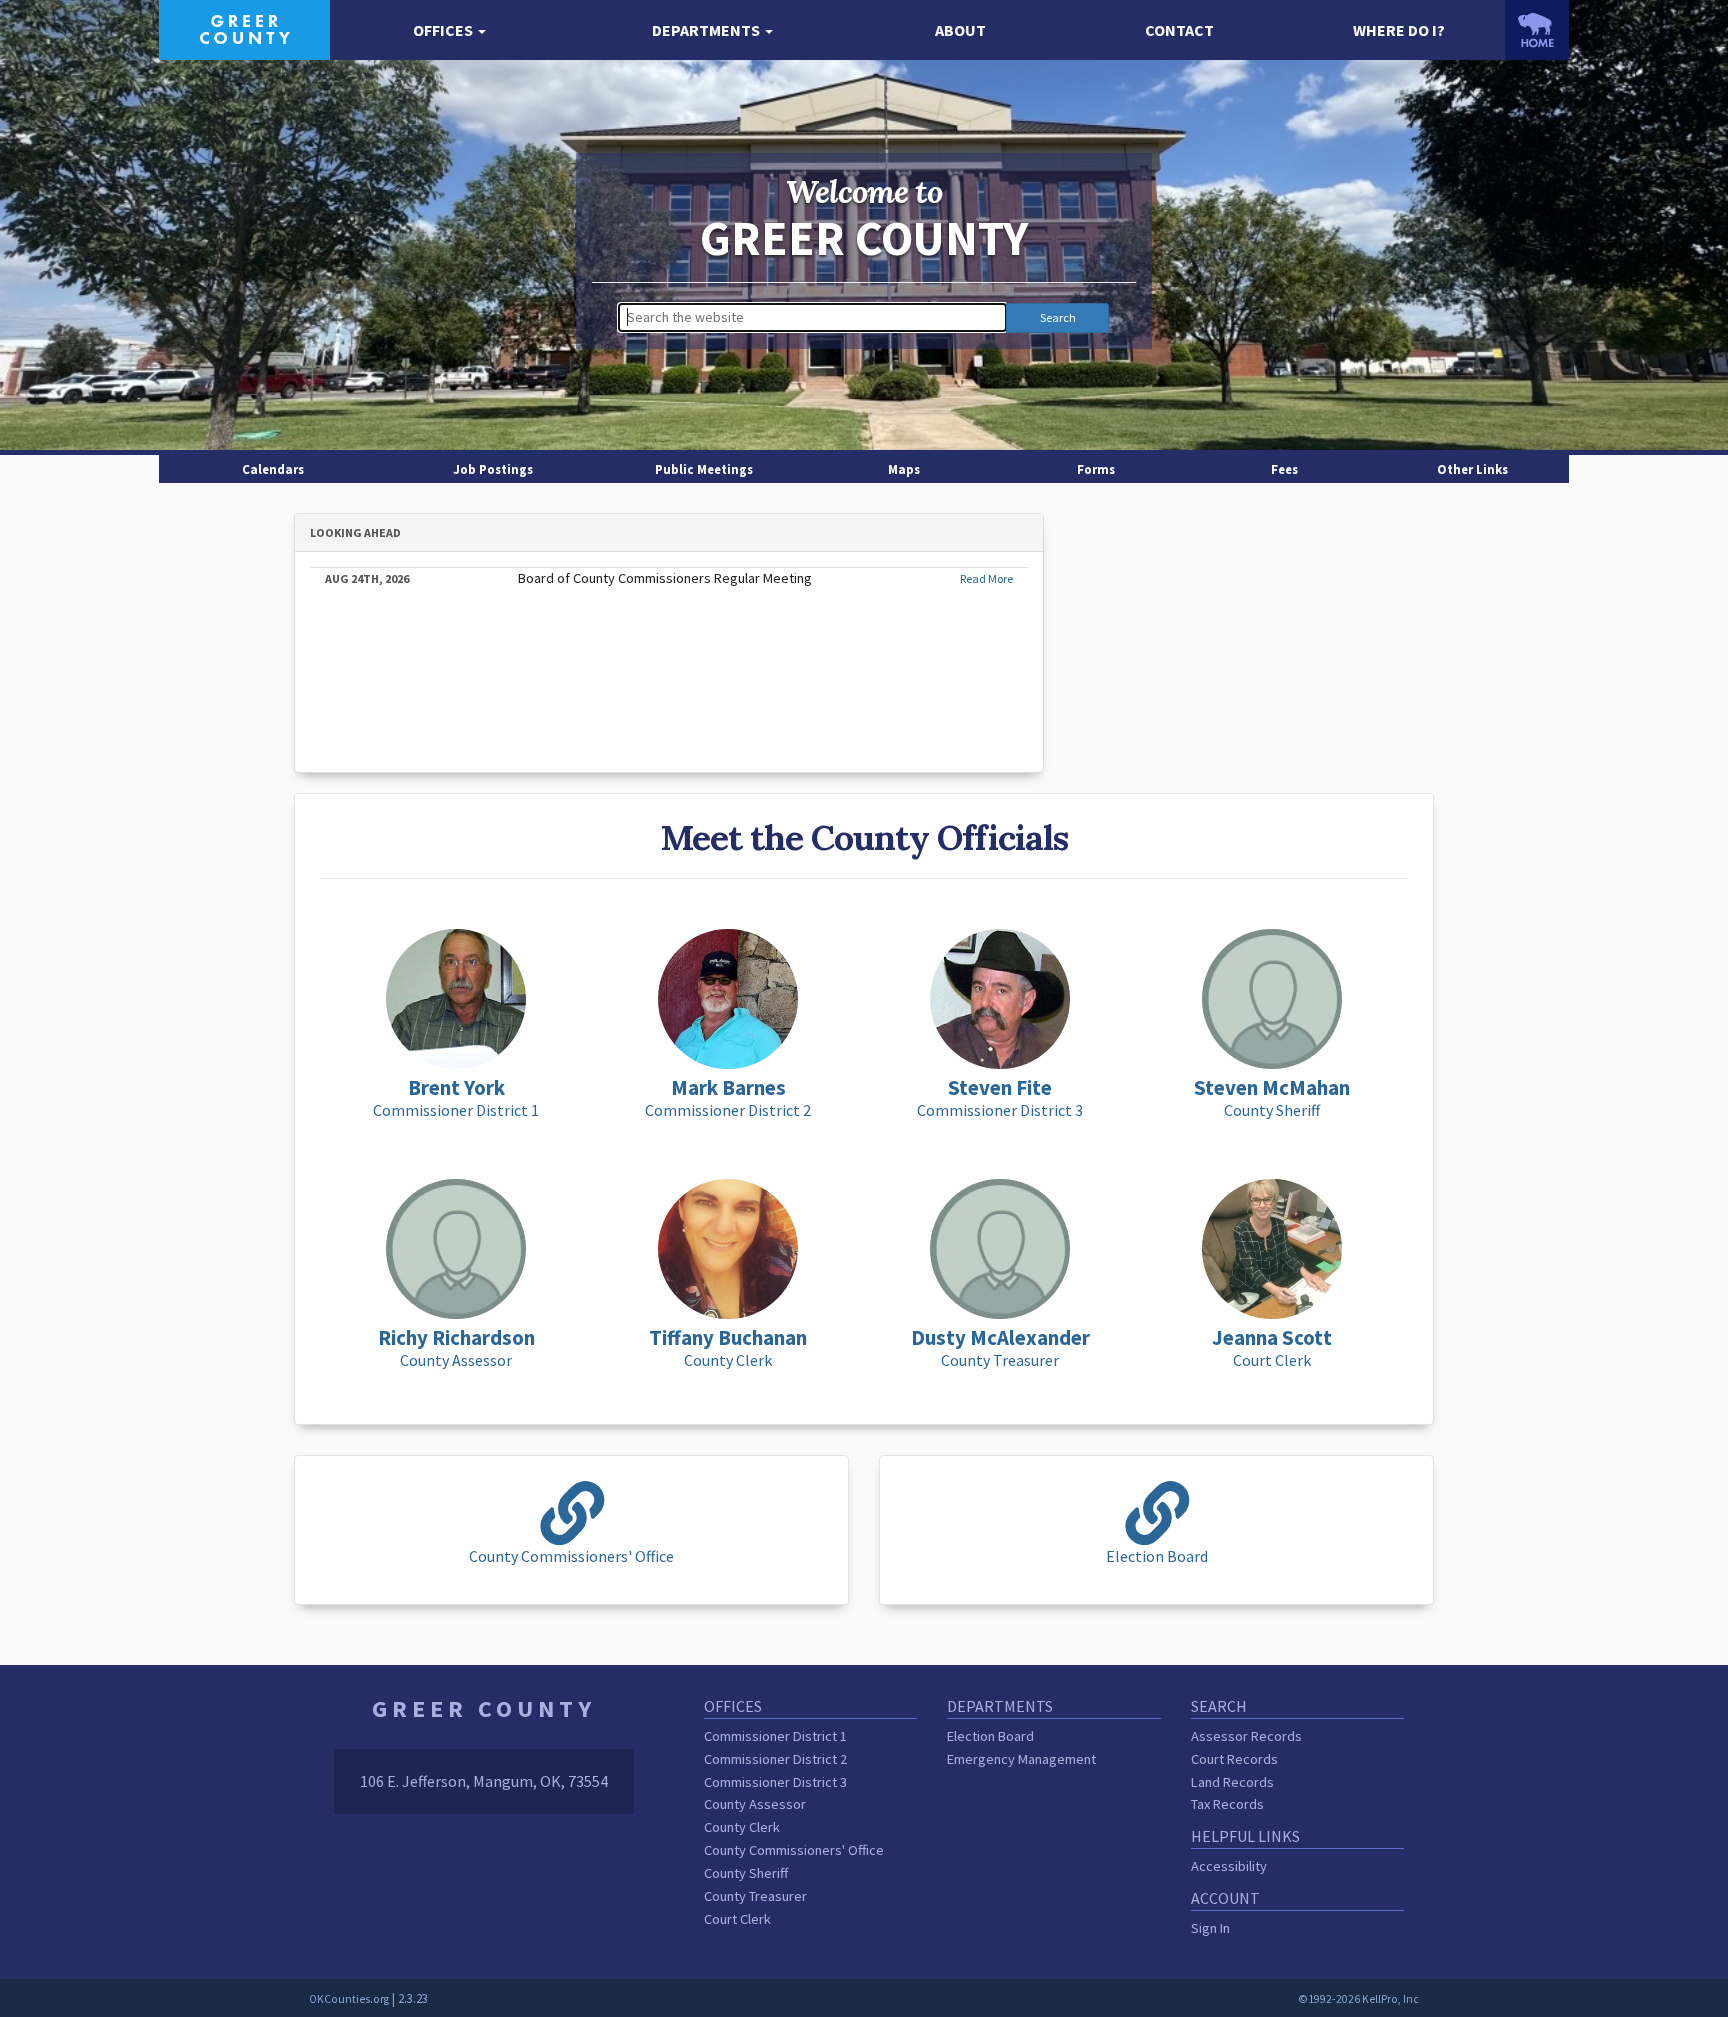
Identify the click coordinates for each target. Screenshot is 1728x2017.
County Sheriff (746, 1873)
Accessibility (1229, 1866)
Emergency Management (1021, 1759)
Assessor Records (1246, 1736)
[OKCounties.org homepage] (1537, 30)
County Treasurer (755, 1896)
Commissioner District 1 (775, 1736)
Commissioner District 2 (775, 1759)
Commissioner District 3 (775, 1782)
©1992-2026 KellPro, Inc (1358, 1999)
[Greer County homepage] (244, 28)
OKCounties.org (349, 1999)
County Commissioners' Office (794, 1850)
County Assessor (755, 1804)
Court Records (1234, 1759)
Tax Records (1227, 1804)
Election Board (990, 1736)
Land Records (1232, 1782)
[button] (449, 30)
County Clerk (742, 1827)
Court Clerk (737, 1919)
